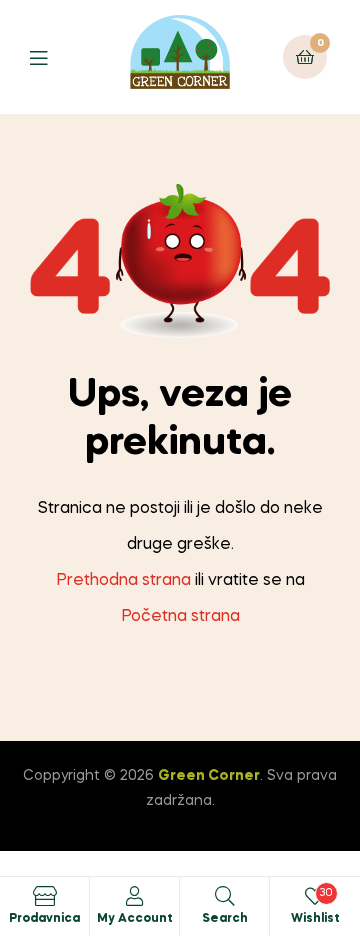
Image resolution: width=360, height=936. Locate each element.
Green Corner (209, 776)
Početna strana (180, 617)
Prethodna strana (123, 581)
